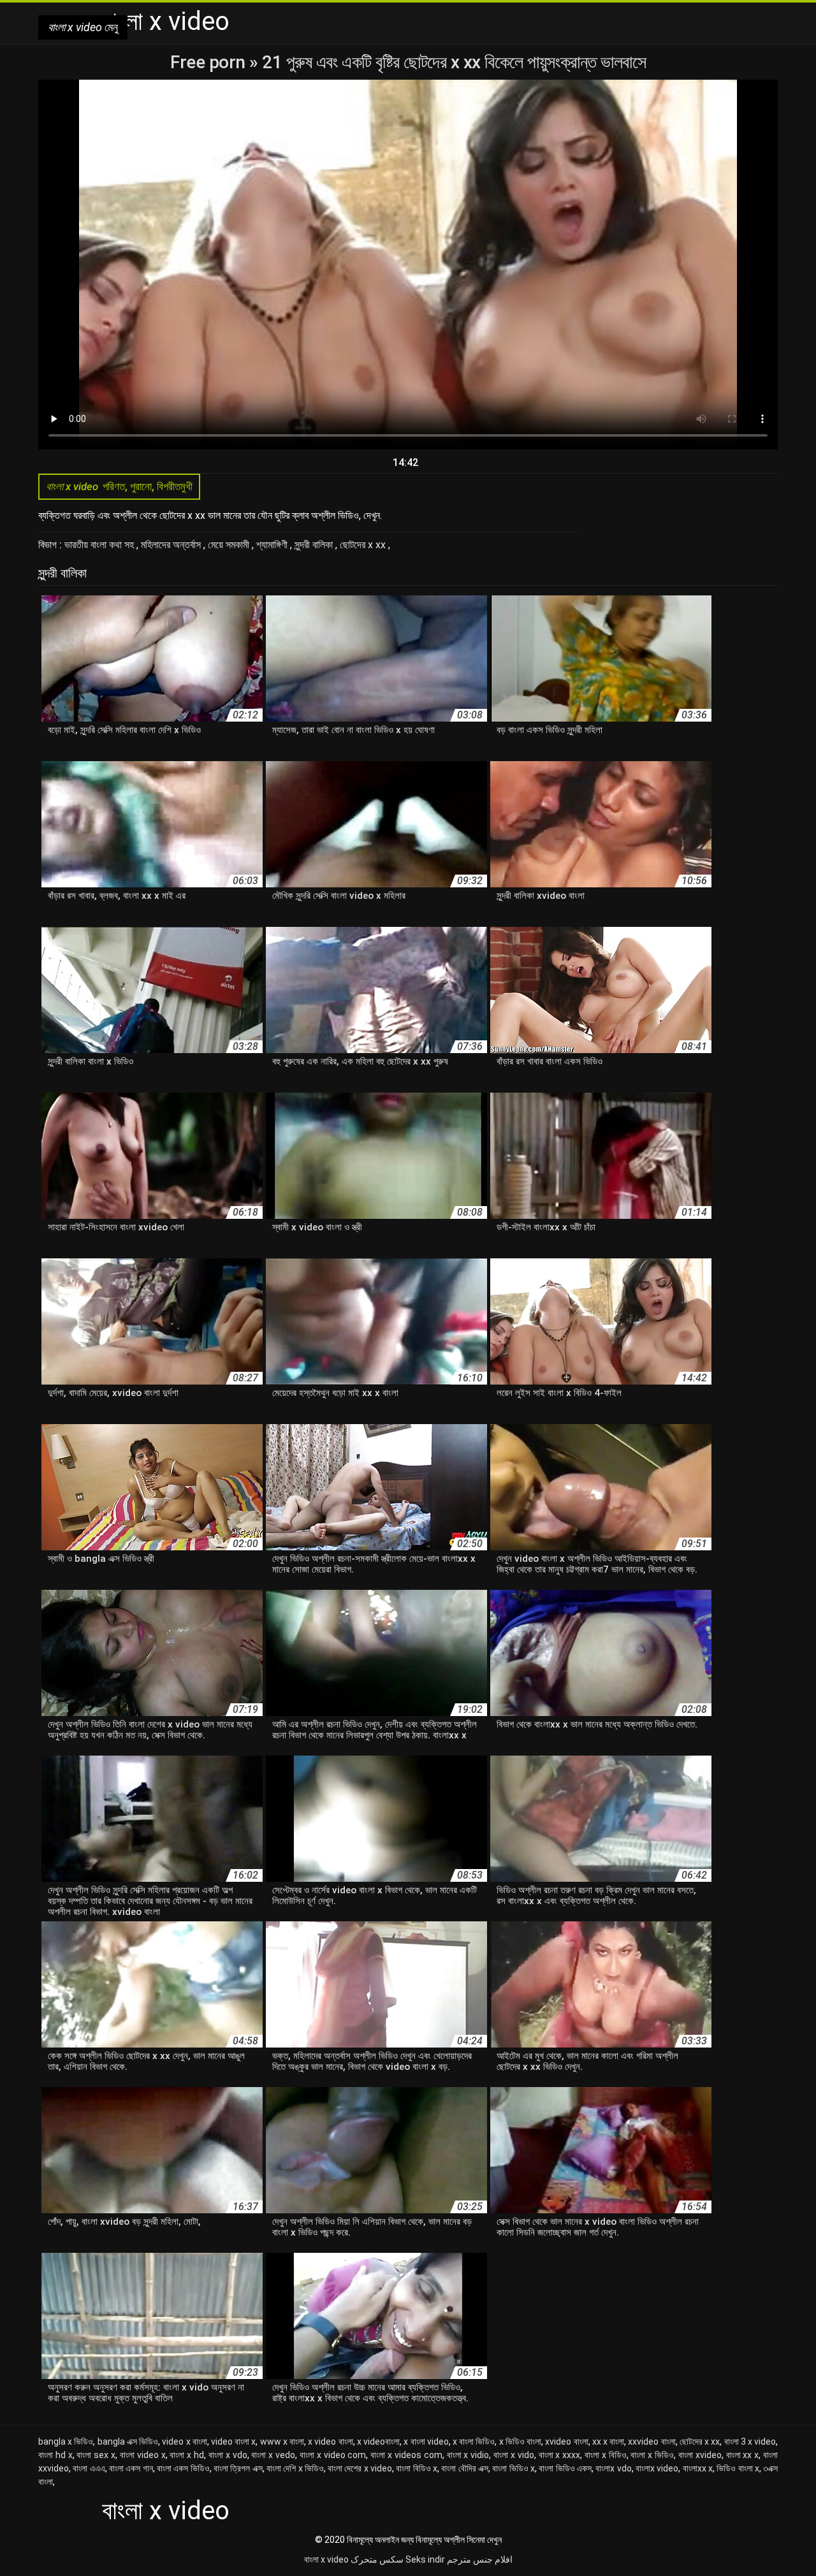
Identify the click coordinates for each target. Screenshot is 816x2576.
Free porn (210, 62)
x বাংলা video (426, 2441)
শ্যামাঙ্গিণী (273, 545)
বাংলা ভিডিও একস (565, 2468)
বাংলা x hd (187, 2455)
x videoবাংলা (378, 2441)
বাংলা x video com (333, 2455)
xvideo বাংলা (566, 2441)
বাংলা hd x (55, 2455)
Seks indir (425, 2559)
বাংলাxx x (698, 2468)
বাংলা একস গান (131, 2468)
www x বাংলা (282, 2441)
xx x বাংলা (608, 2441)
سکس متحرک (377, 2559)
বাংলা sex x (96, 2455)
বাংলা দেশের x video (360, 2468)
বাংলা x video (326, 2559)
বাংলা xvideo (700, 2455)
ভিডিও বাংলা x (738, 2468)
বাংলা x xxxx (560, 2455)
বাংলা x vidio (468, 2455)
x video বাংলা (330, 2441)
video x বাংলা (184, 2441)
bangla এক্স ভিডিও (128, 2441)
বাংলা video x (143, 2455)
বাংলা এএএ (89, 2468)
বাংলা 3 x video (750, 2441)
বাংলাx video (657, 2468)
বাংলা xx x (743, 2455)
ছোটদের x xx (364, 545)
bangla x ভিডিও (66, 2441)
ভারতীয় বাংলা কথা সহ (100, 545)
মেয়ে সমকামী (230, 545)
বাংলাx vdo (613, 2468)
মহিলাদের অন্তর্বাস (172, 545)
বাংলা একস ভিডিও (183, 2468)
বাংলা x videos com (406, 2455)
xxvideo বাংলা (652, 2441)
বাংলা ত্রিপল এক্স (238, 2468)
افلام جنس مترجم (480, 2559)
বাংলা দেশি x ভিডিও (295, 2468)
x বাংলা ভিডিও (474, 2441)
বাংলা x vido (514, 2455)
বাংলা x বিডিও (606, 2455)
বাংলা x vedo (273, 2455)
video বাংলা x (233, 2441)
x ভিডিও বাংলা (520, 2441)
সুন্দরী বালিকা (315, 545)
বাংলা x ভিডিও (652, 2455)
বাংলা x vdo (228, 2455)
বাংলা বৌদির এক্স (465, 2468)
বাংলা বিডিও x (417, 2468)
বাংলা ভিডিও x (514, 2468)
